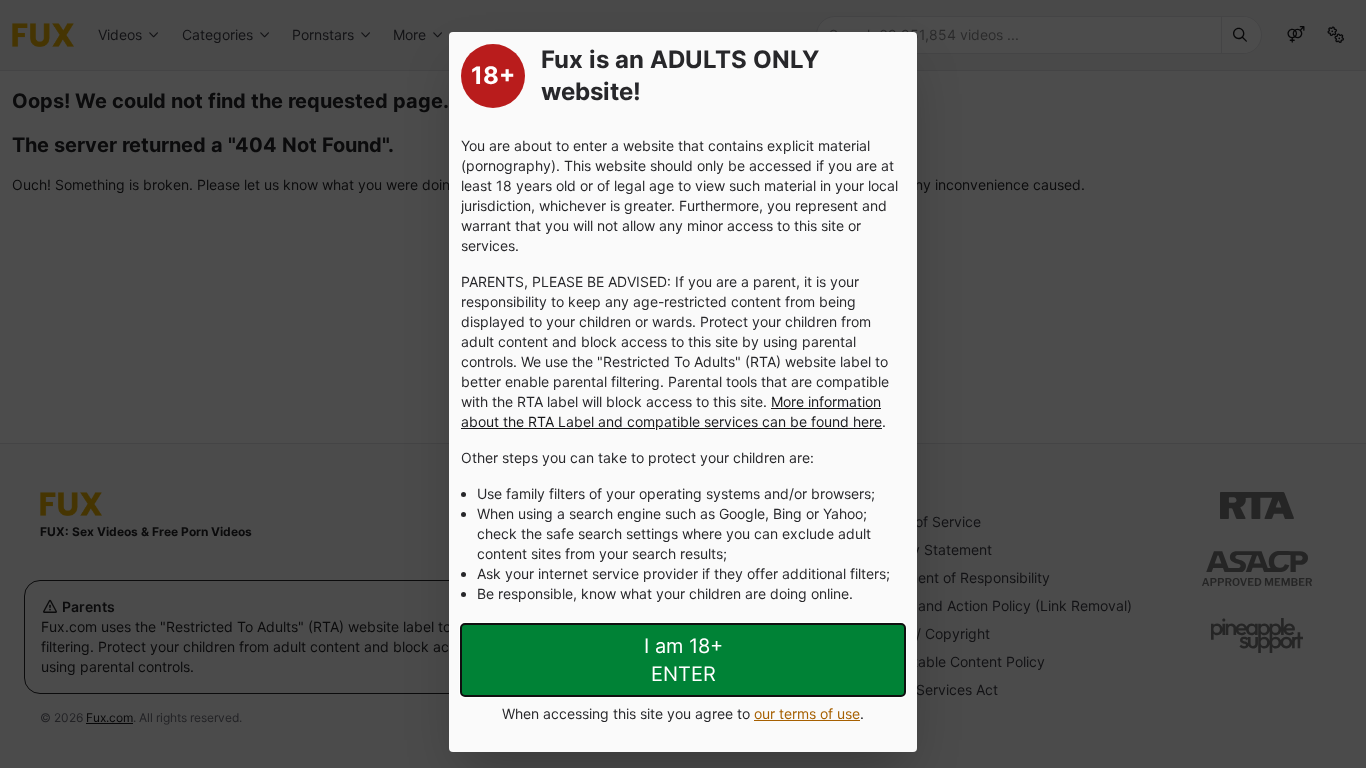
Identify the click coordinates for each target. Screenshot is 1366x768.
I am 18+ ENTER (683, 660)
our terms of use (807, 713)
